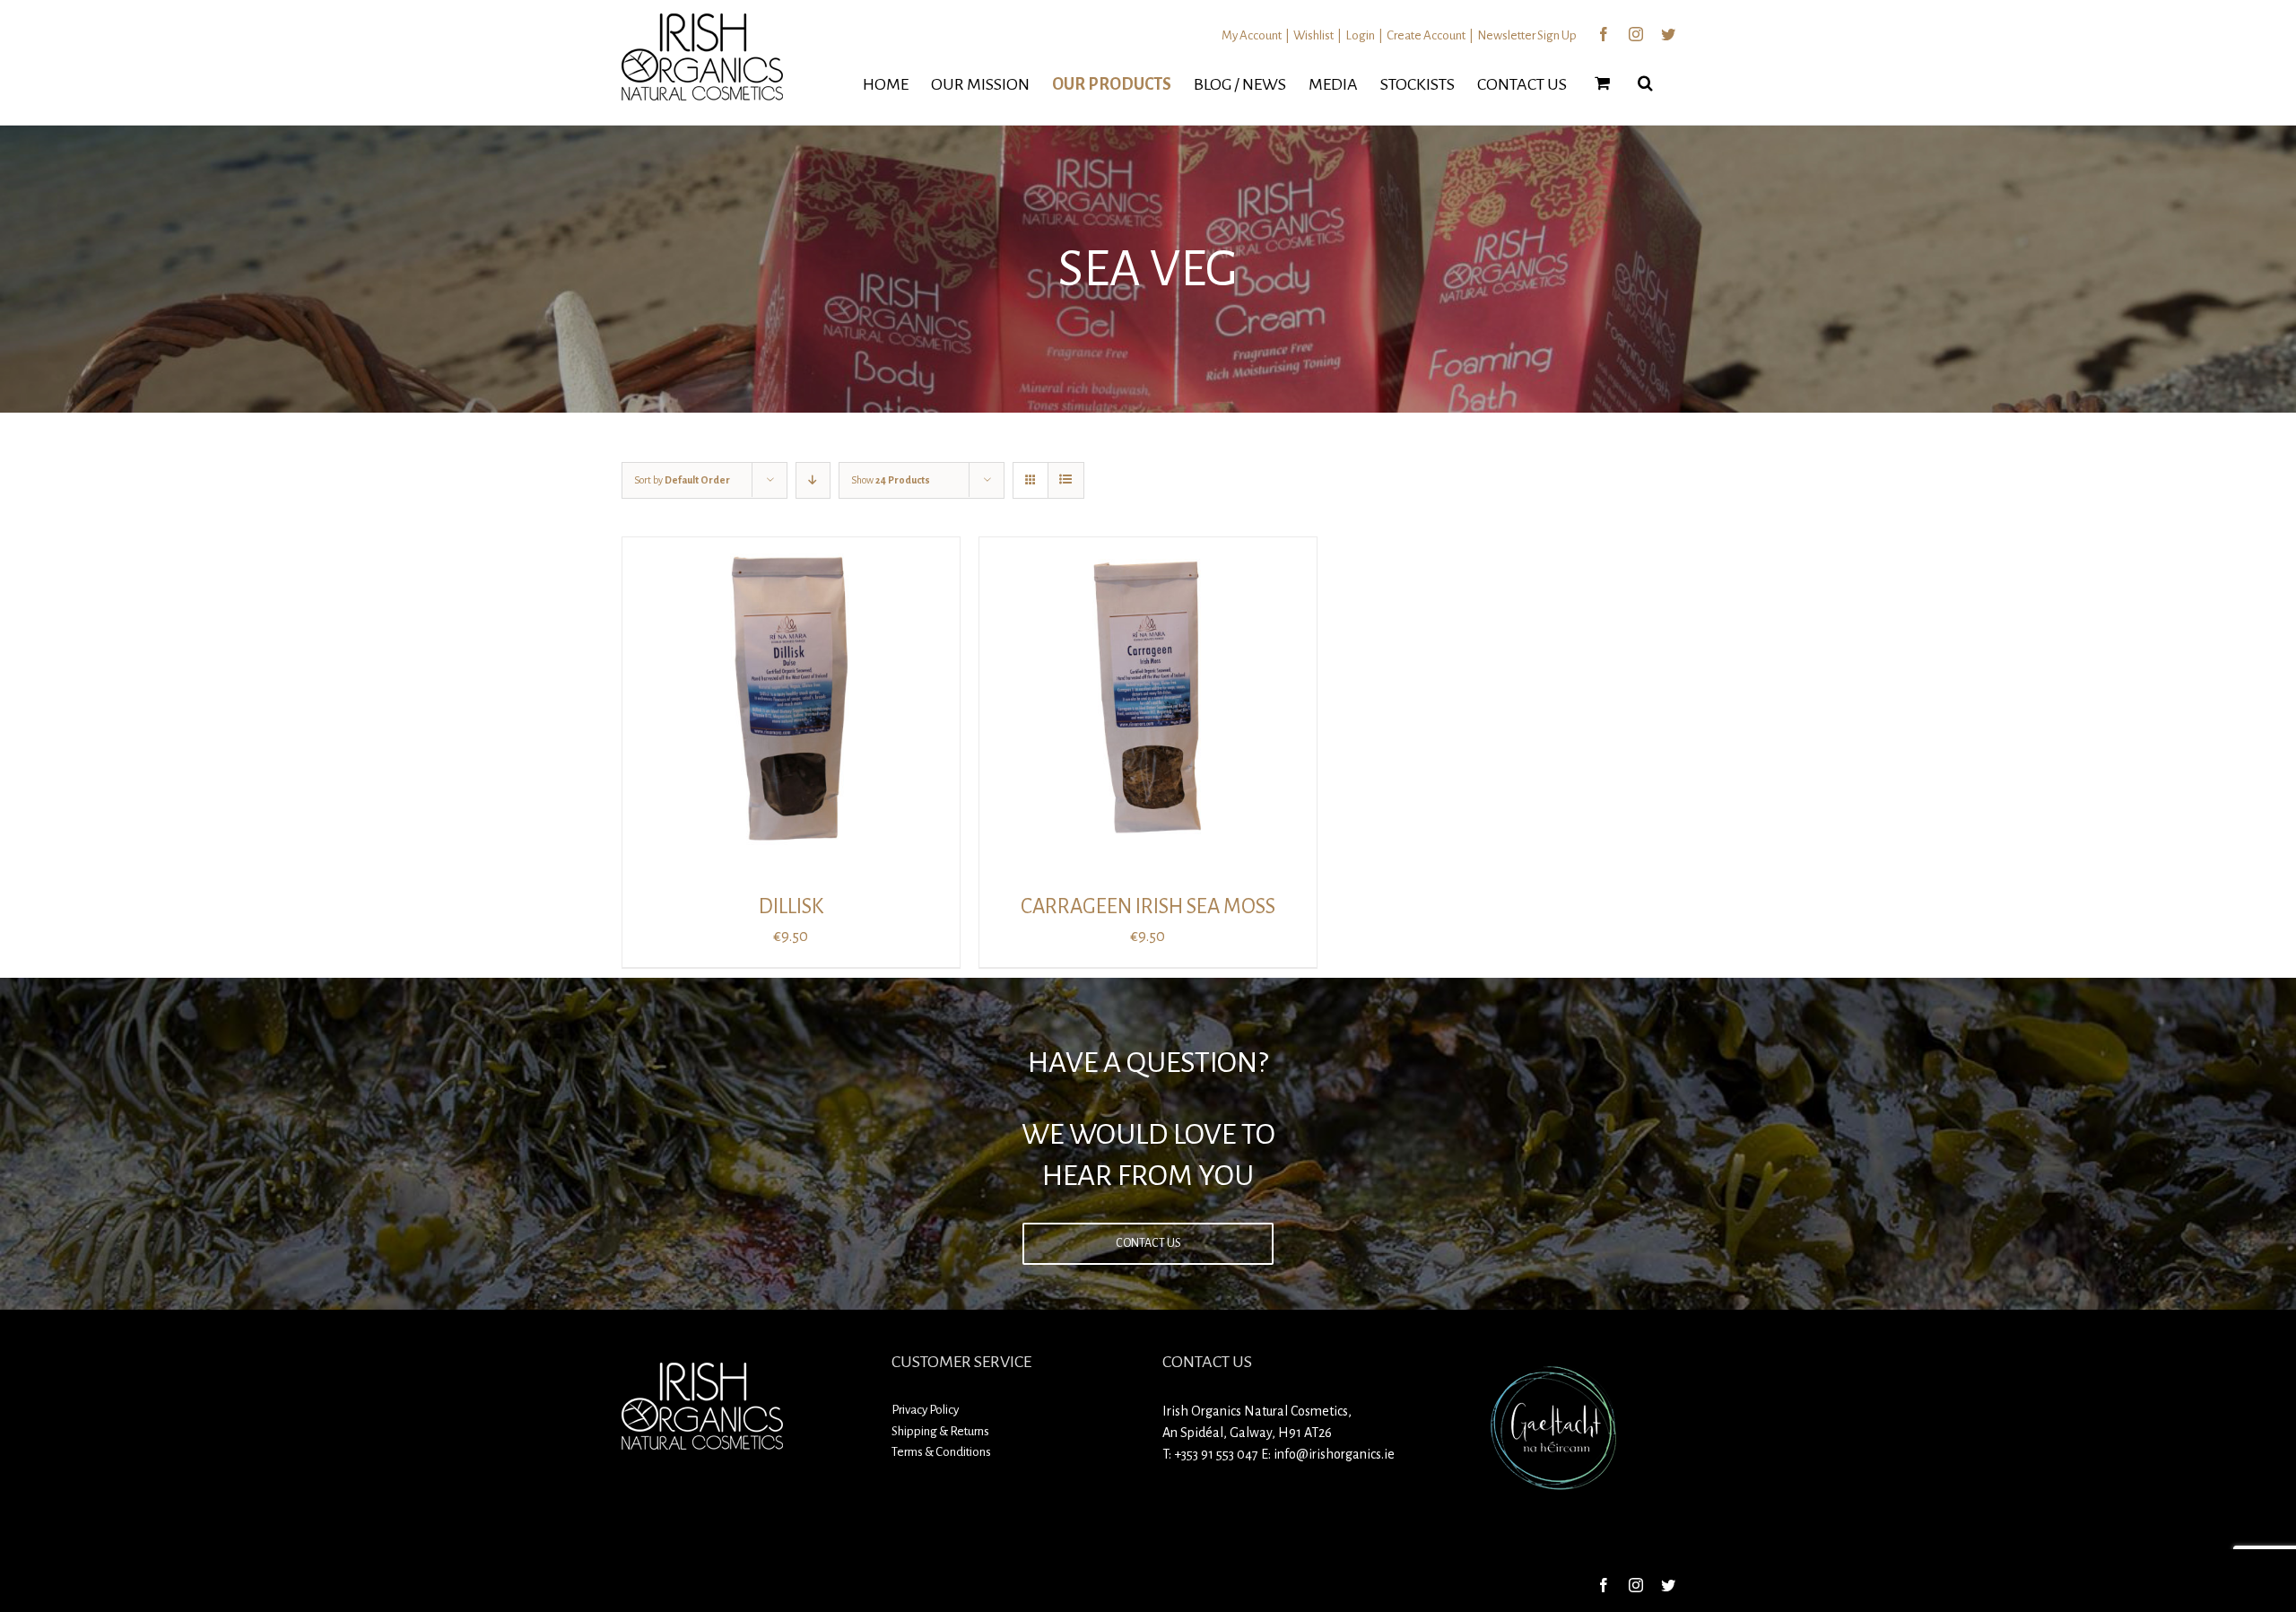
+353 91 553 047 (1216, 1454)
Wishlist (1313, 35)
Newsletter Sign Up (1527, 35)
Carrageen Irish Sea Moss (1148, 906)
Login (1360, 35)
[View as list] (1066, 480)
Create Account (1426, 35)
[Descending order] (813, 480)
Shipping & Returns (940, 1431)
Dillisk (791, 906)
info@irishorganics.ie (1334, 1454)
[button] (1645, 83)
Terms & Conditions (941, 1452)
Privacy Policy (925, 1410)
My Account (1252, 35)
